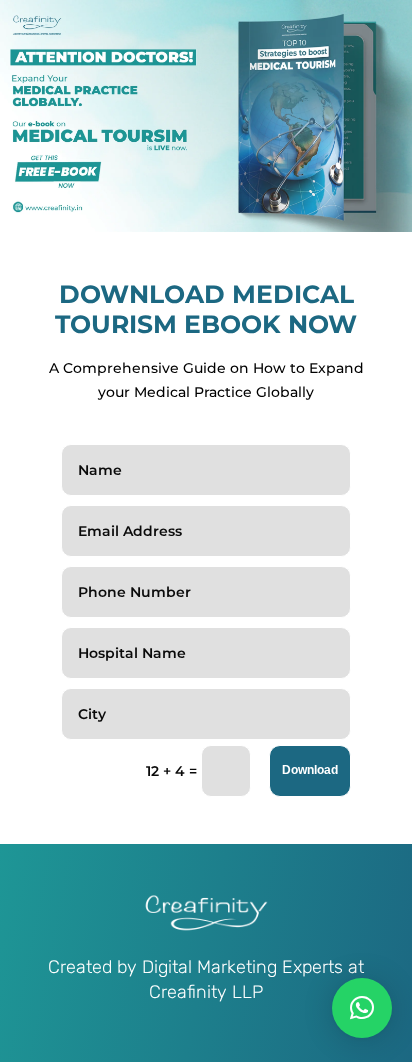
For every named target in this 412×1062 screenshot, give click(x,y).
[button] (362, 1008)
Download (310, 770)
